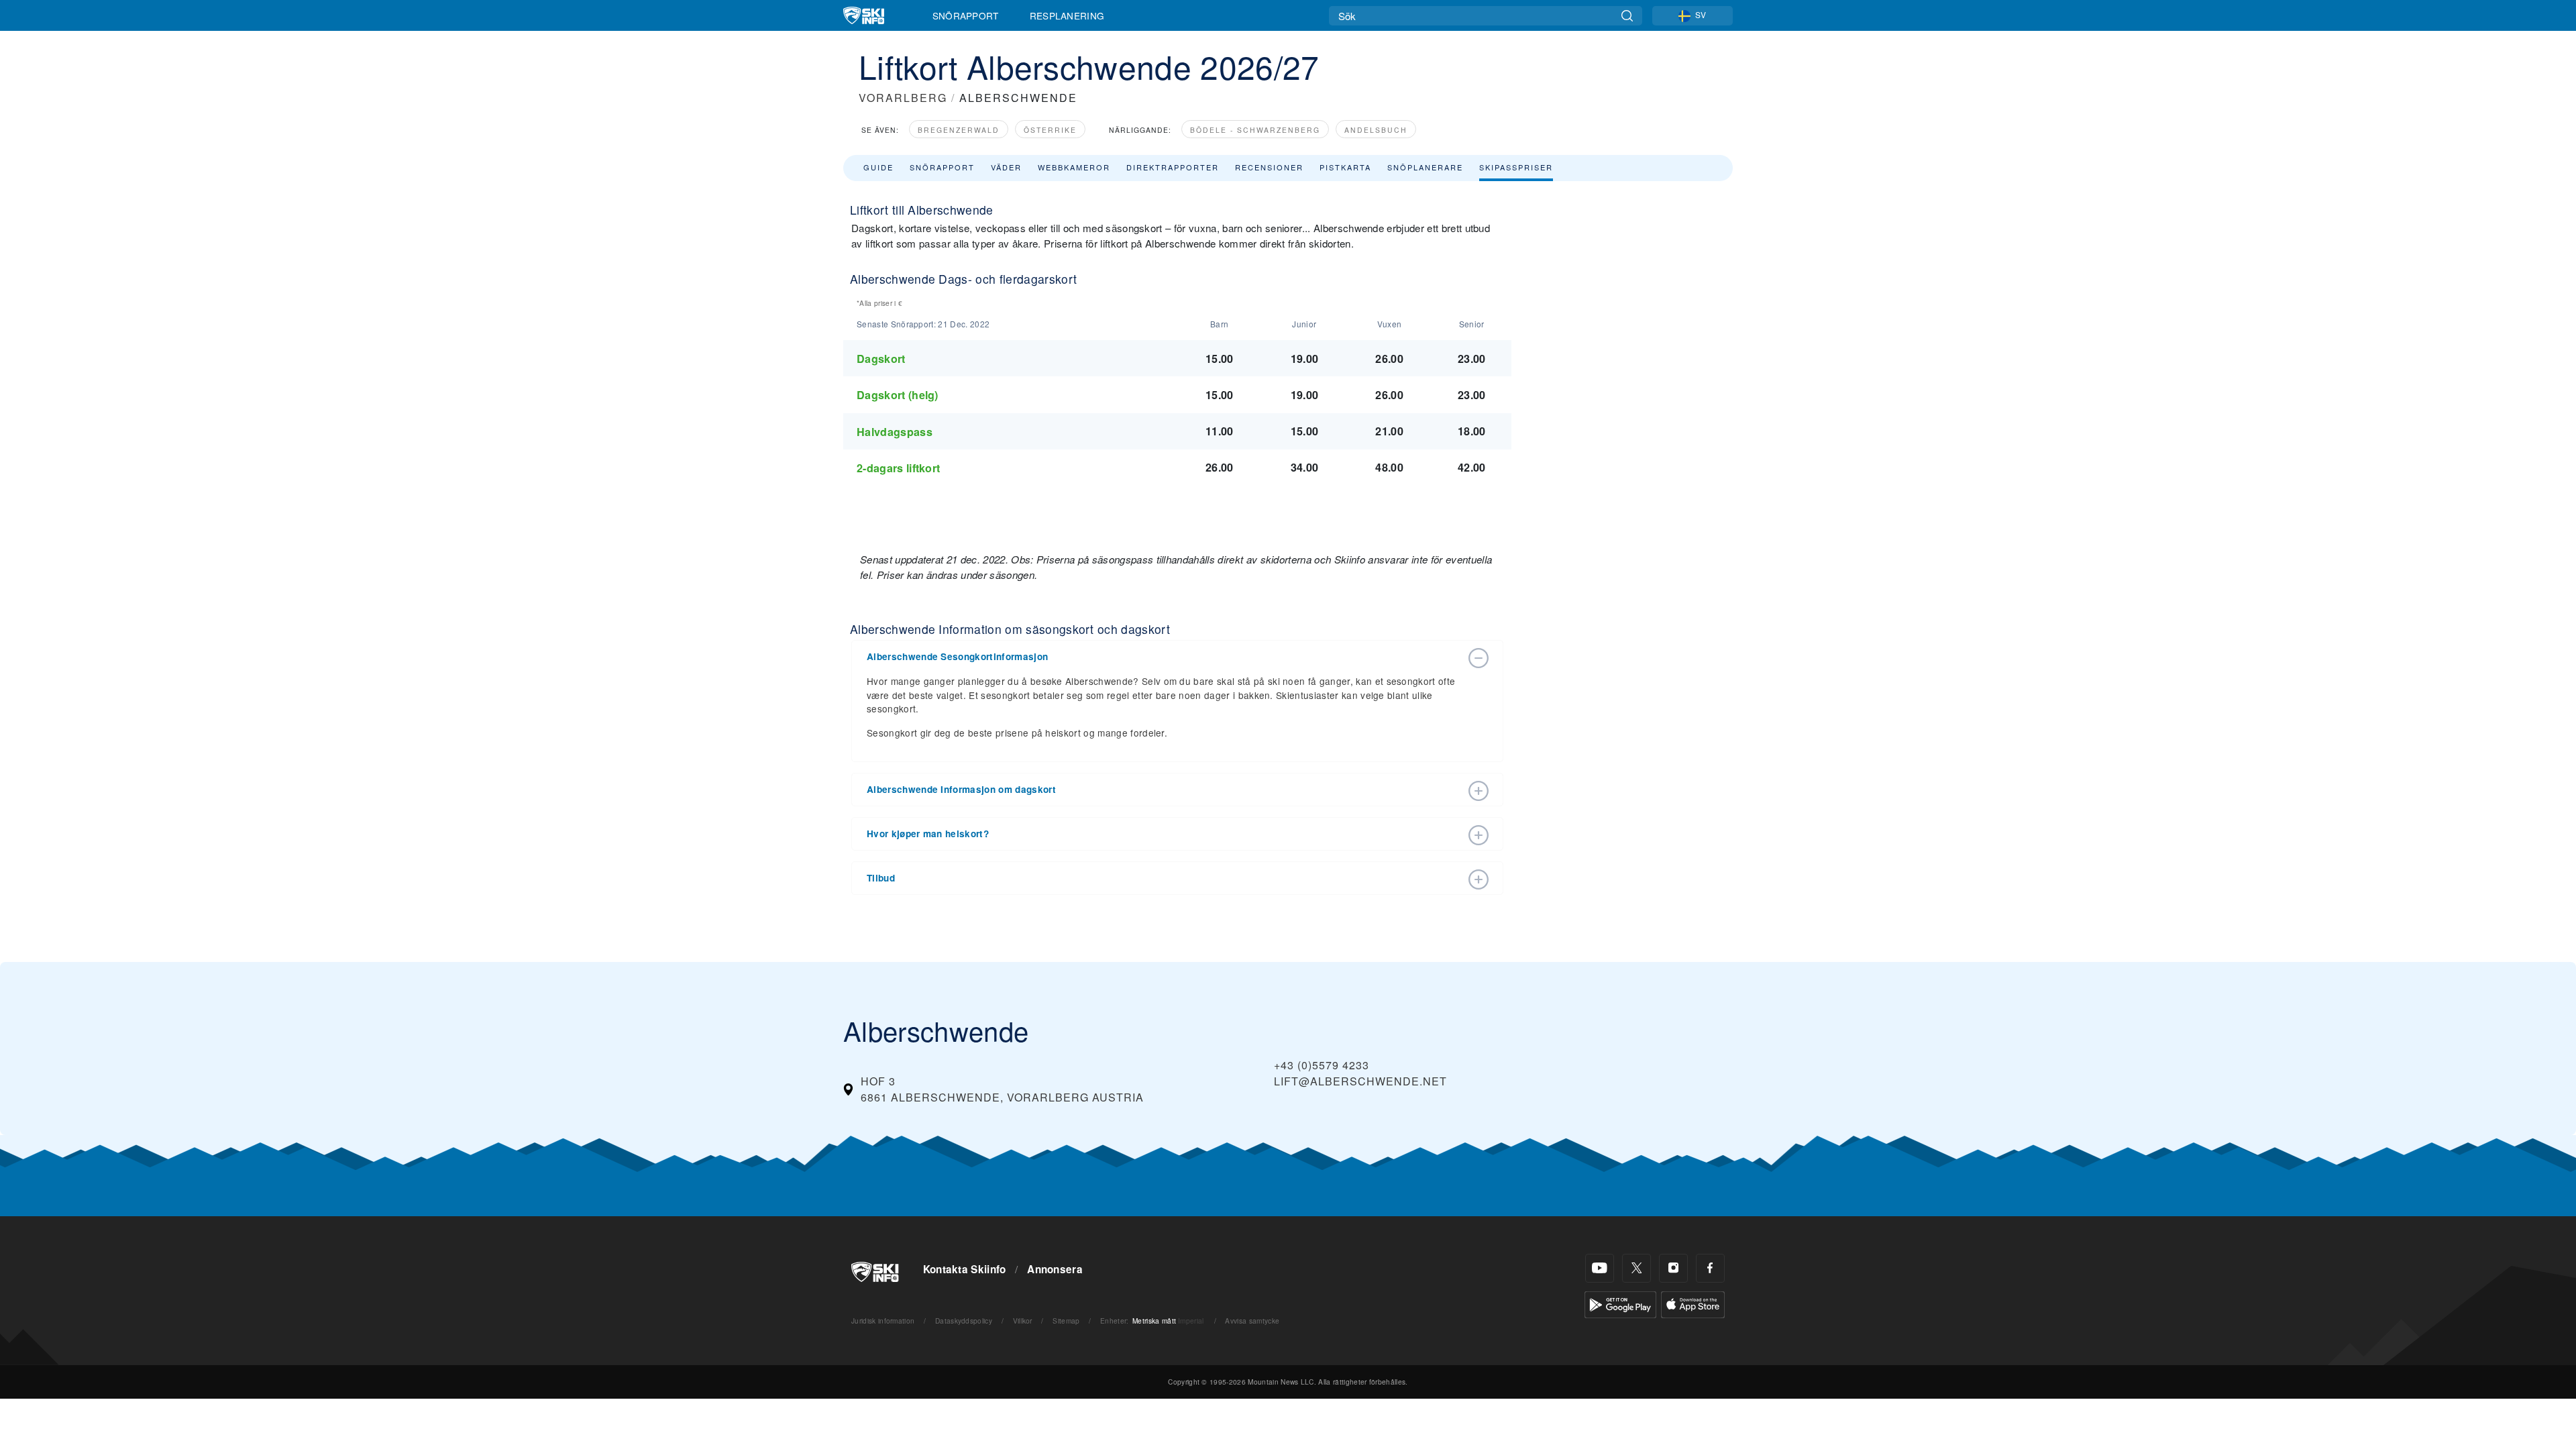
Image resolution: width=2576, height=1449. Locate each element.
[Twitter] (1636, 1268)
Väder (1006, 167)
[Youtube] (1600, 1268)
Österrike (1050, 130)
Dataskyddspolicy (964, 1321)
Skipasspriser (1516, 167)
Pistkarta (1345, 167)
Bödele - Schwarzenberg (1255, 130)
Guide (878, 167)
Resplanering (1067, 15)
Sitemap (1066, 1321)
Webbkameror (1074, 167)
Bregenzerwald (959, 130)
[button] (1164, 657)
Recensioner (1269, 167)
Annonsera (1055, 1269)
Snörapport (966, 15)
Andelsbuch (1376, 130)
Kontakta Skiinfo (965, 1269)
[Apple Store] (1693, 1303)
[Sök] (1627, 16)
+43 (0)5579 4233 (1322, 1065)
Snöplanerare (1425, 167)
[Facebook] (1710, 1268)
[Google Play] (1620, 1303)
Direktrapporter (1173, 167)
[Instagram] (1673, 1268)
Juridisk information (883, 1321)
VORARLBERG (903, 98)
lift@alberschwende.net (1360, 1081)
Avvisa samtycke (1252, 1321)
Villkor (1023, 1321)
